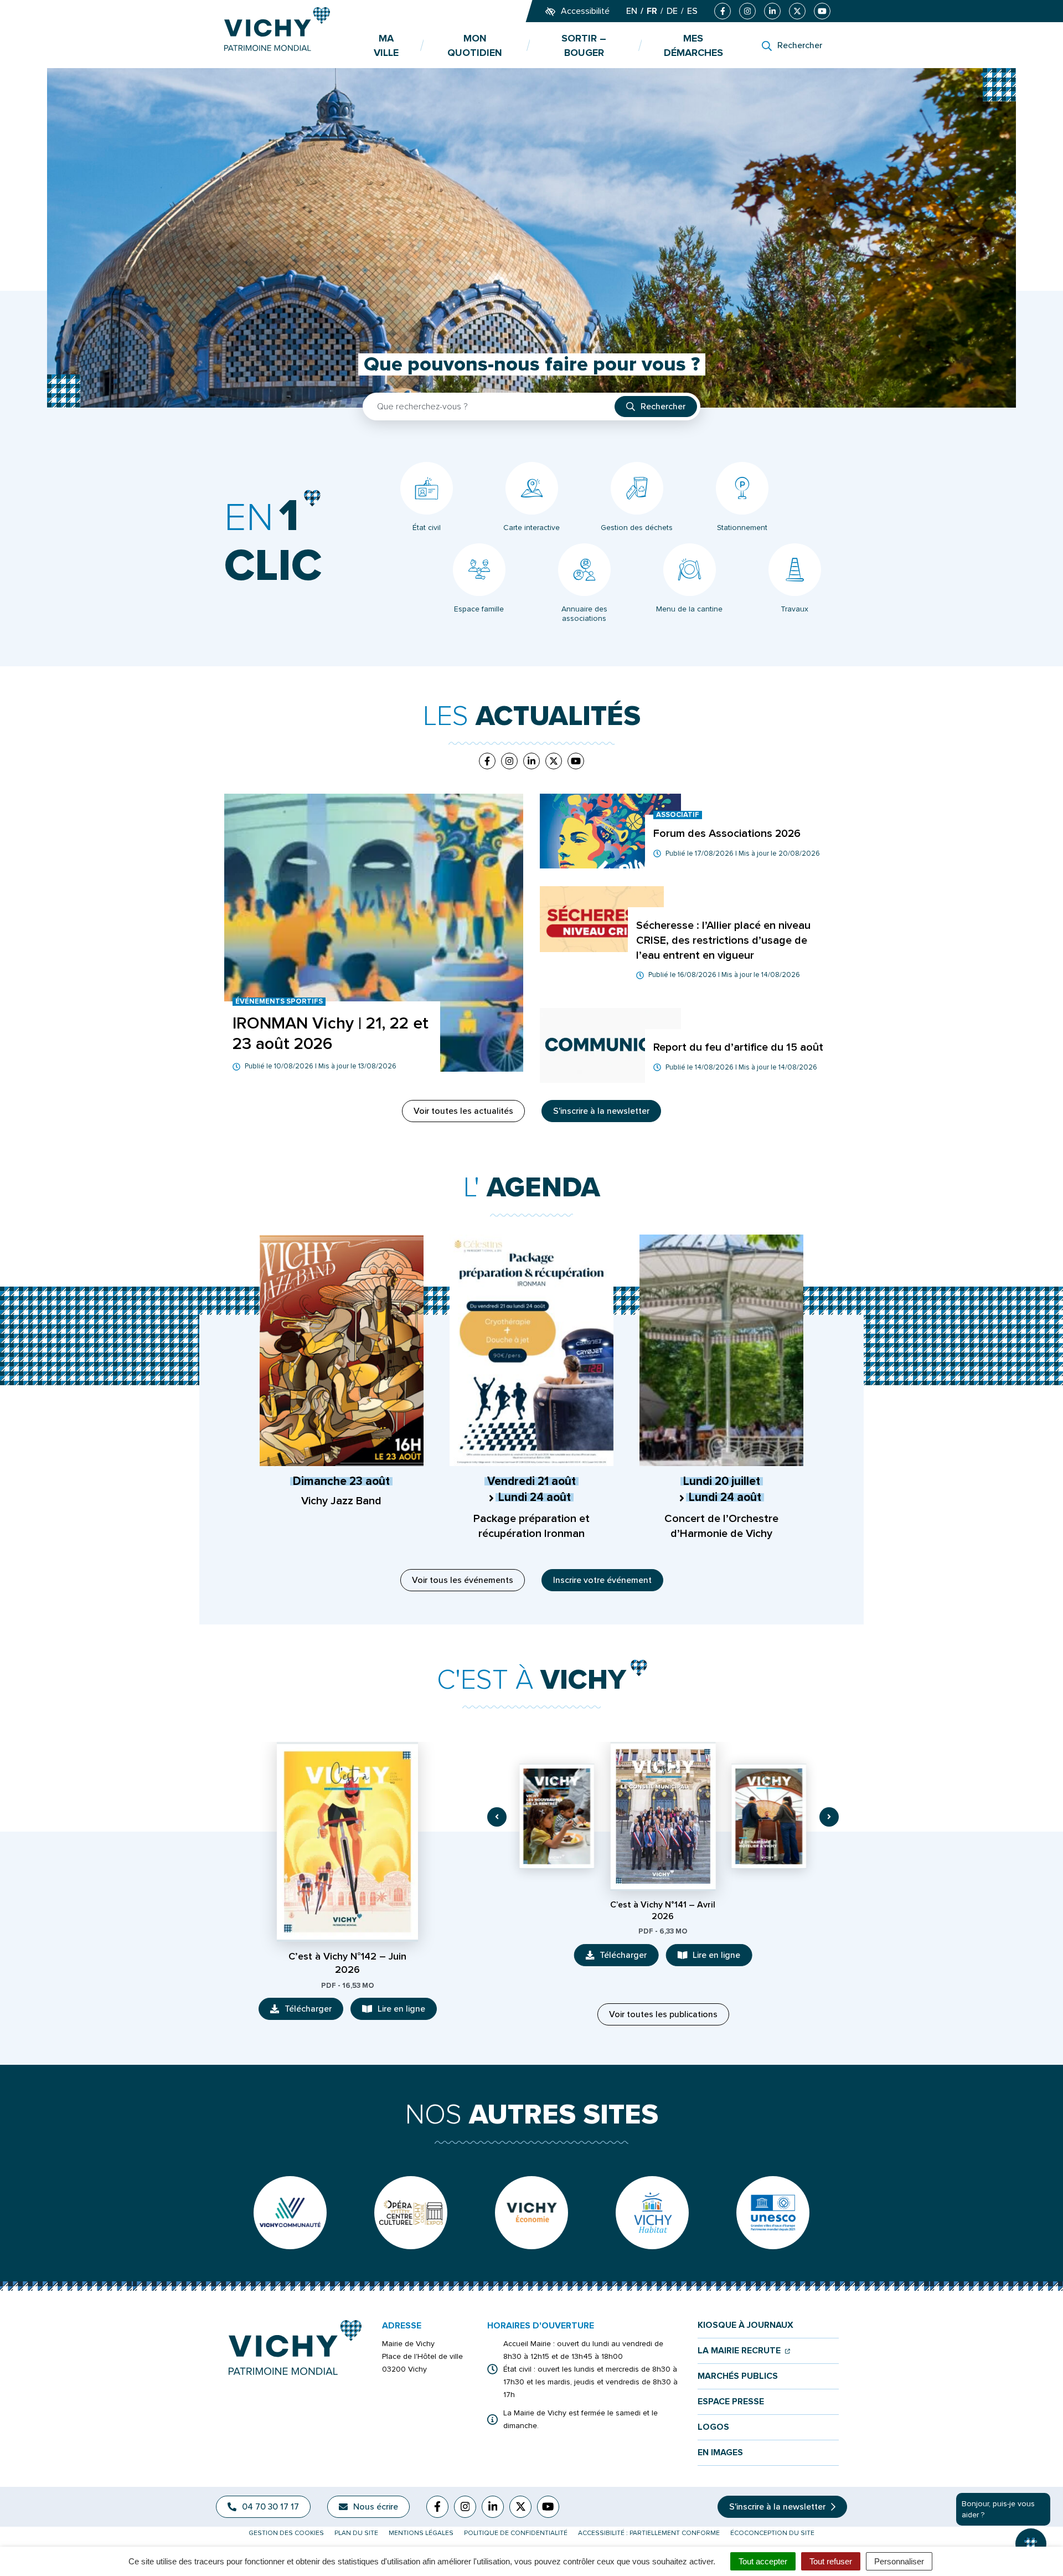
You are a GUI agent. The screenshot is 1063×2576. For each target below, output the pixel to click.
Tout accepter (763, 2561)
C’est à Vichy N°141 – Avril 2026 (663, 1911)
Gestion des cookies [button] (286, 2533)
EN (632, 11)
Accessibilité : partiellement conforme (649, 2533)
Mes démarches (693, 45)
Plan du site (356, 2533)
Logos (713, 2427)
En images (720, 2453)
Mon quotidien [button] (475, 45)
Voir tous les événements (463, 1580)
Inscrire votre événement (602, 1580)
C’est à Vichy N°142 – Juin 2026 (347, 1963)
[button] (497, 1817)
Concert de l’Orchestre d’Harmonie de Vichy (721, 1526)
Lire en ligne (407, 2012)
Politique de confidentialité (516, 2533)
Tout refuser (831, 2561)
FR (652, 11)
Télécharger (314, 2012)
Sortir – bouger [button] (584, 45)
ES (692, 11)
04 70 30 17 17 (270, 2507)
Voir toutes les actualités (463, 1111)
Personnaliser (899, 2561)
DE (672, 11)
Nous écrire (376, 2507)
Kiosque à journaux (745, 2325)
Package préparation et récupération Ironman (531, 1526)
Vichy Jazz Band (341, 1501)
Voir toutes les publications (663, 2014)
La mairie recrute (744, 2351)
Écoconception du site (772, 2533)
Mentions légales (421, 2533)
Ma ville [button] (386, 45)
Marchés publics (738, 2376)
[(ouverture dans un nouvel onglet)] (290, 2213)
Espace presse (731, 2402)
